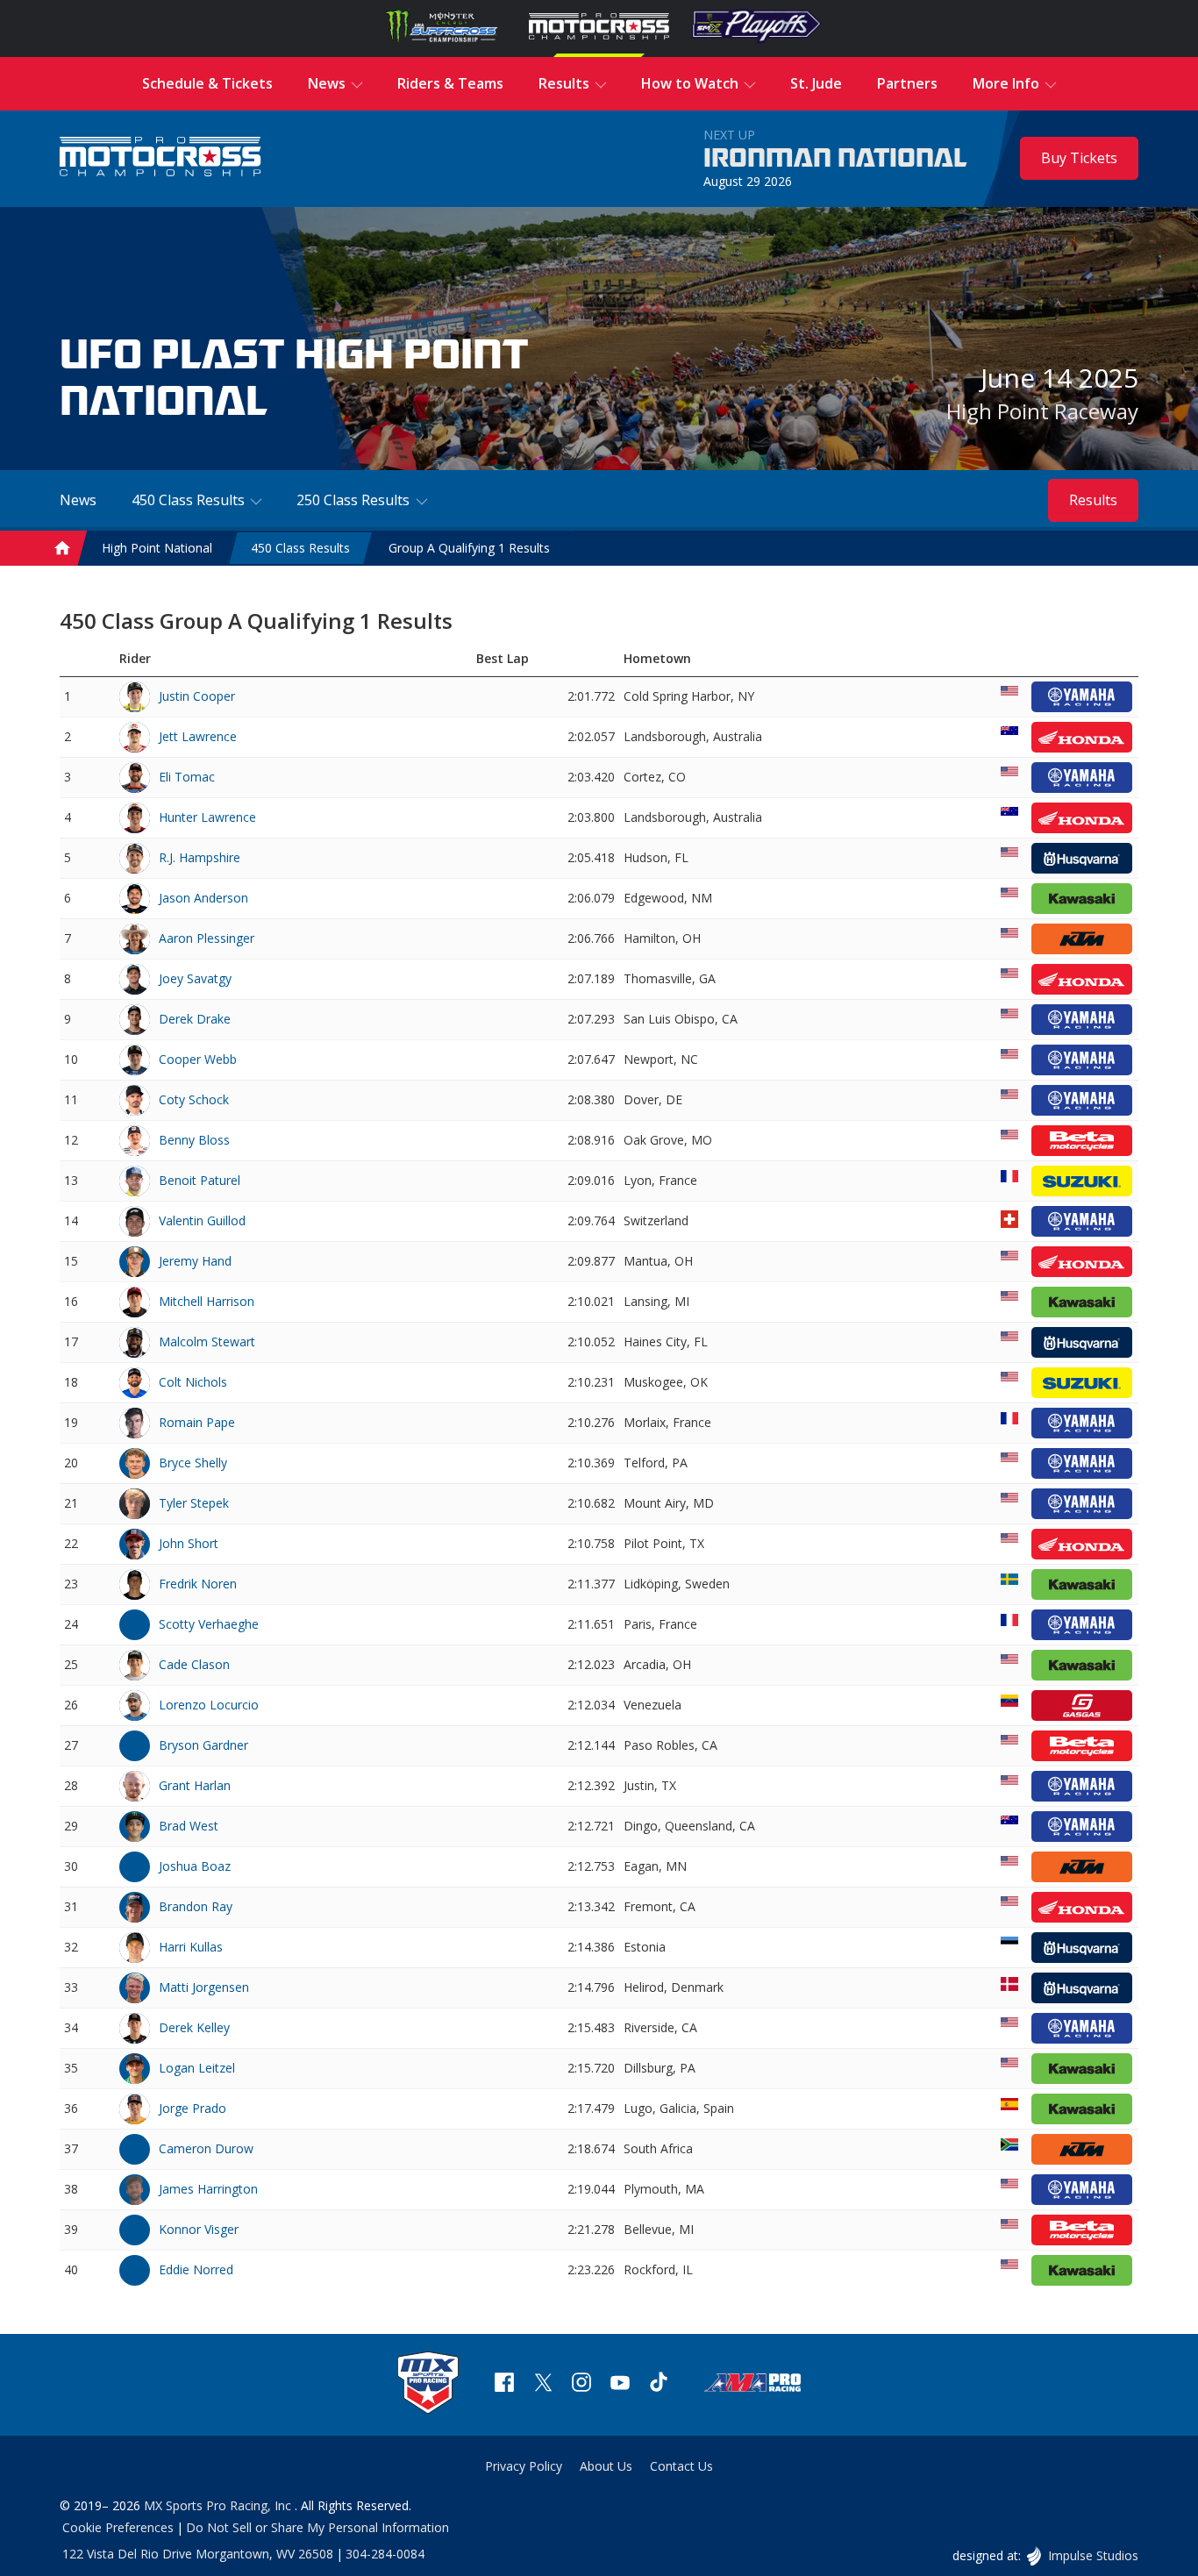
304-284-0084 (385, 2554)
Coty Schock (194, 1099)
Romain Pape (197, 1422)
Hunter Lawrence (207, 817)
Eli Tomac (187, 777)
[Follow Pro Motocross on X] (543, 2384)
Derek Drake (195, 1019)
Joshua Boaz (195, 1866)
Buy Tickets (1079, 158)
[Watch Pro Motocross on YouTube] (620, 2384)
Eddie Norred (196, 2269)
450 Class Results (300, 548)
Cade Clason (194, 1664)
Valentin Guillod (202, 1220)
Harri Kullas (191, 1947)
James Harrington (208, 2189)
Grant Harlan (195, 1785)
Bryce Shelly (193, 1463)
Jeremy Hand (195, 1261)
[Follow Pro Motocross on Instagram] (581, 2384)
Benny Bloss (194, 1140)
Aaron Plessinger (207, 938)
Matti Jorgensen (204, 1987)
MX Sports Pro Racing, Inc (219, 2505)
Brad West (189, 1826)
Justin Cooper (197, 696)
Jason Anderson (203, 898)
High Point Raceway (1042, 411)
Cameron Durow (206, 2148)
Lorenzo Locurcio (209, 1705)
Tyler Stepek (194, 1503)
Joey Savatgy (195, 978)
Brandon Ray (196, 1906)
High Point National (157, 548)
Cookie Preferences (118, 2527)
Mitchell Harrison (207, 1301)
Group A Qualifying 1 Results (469, 548)
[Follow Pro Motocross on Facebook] (504, 2384)
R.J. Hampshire (200, 857)
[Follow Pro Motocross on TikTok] (659, 2384)
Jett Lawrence (198, 736)
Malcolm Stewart (207, 1342)
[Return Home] (160, 158)
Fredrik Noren (198, 1584)
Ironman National (835, 159)
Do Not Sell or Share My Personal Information (317, 2527)
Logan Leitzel (197, 2068)
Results (1093, 500)
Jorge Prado (193, 2108)
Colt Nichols (193, 1382)
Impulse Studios (1092, 2555)
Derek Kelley (194, 2027)
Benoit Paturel (200, 1180)
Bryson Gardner (203, 1745)
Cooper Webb (198, 1059)
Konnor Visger (199, 2229)
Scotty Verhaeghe (209, 1624)
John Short (189, 1543)
